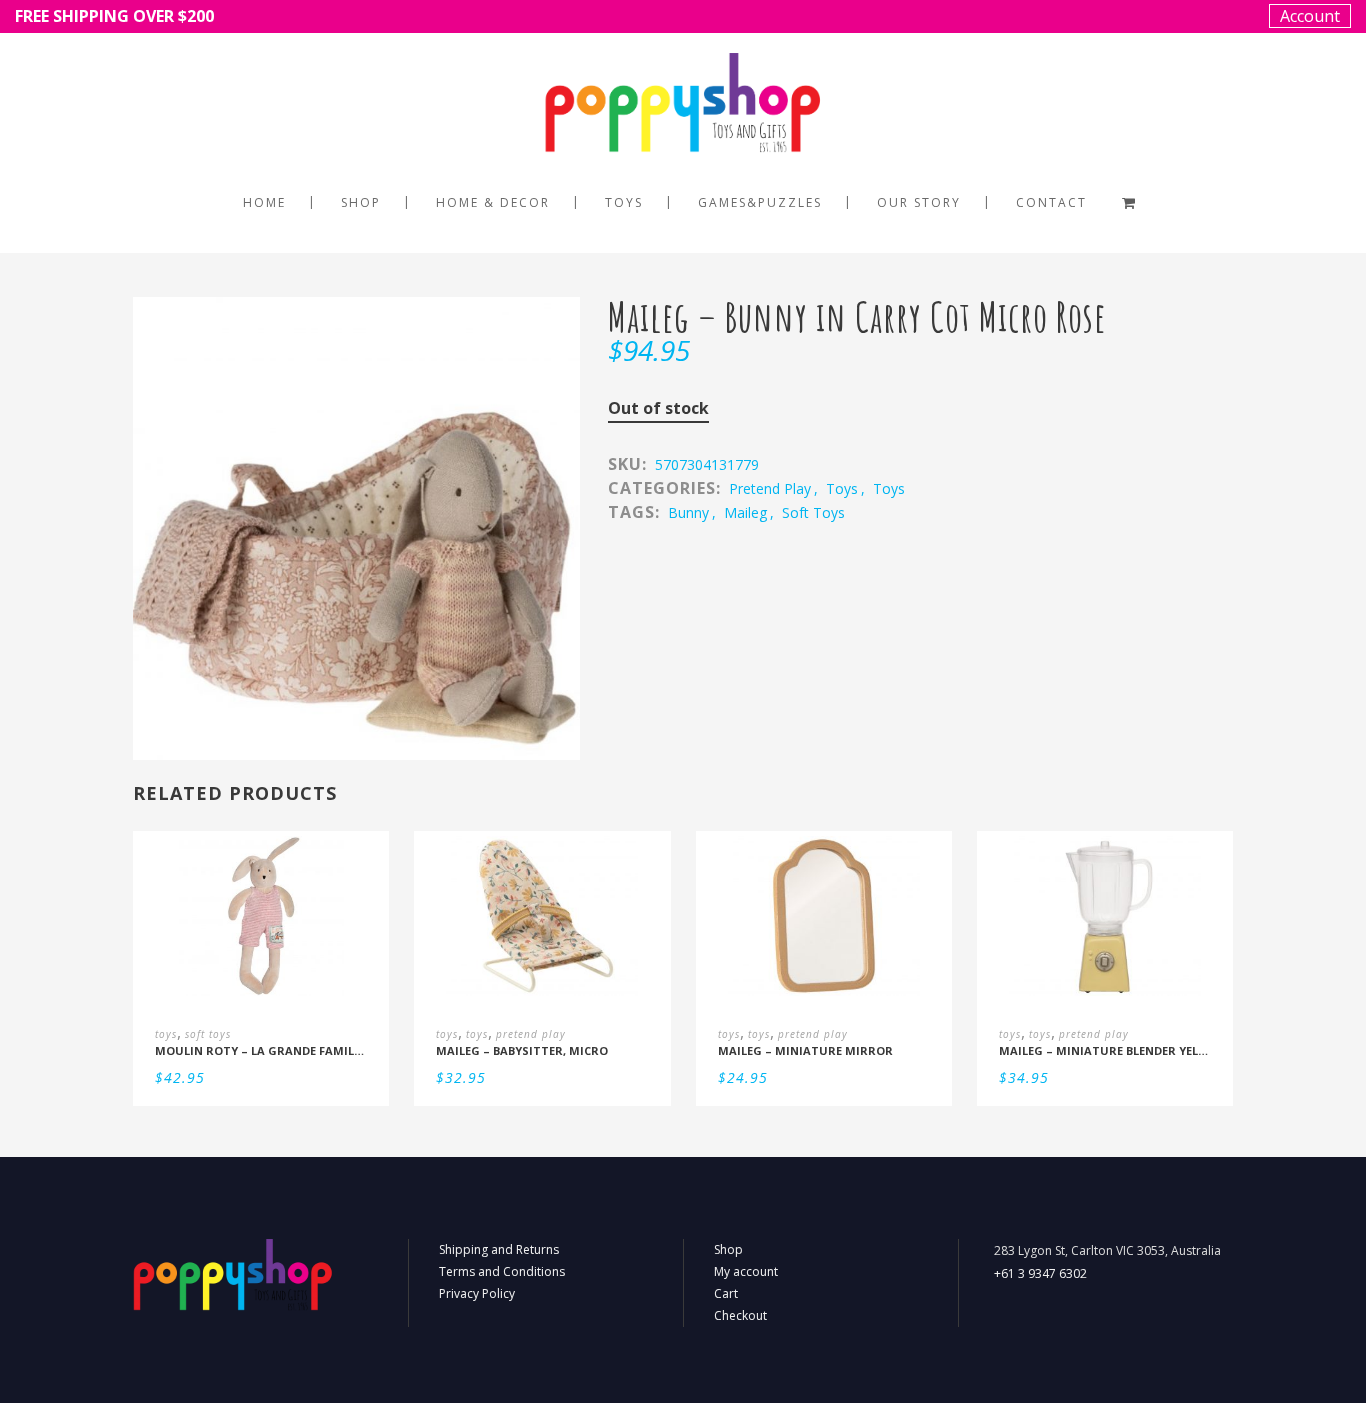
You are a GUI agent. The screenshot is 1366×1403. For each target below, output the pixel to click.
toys (842, 488)
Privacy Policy (477, 1293)
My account (746, 1271)
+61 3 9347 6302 (1040, 1273)
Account (1310, 16)
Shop (728, 1249)
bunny (688, 512)
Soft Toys (813, 512)
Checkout (740, 1315)
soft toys (208, 1034)
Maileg (745, 512)
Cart (726, 1293)
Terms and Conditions (502, 1271)
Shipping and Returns (499, 1249)
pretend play (770, 488)
